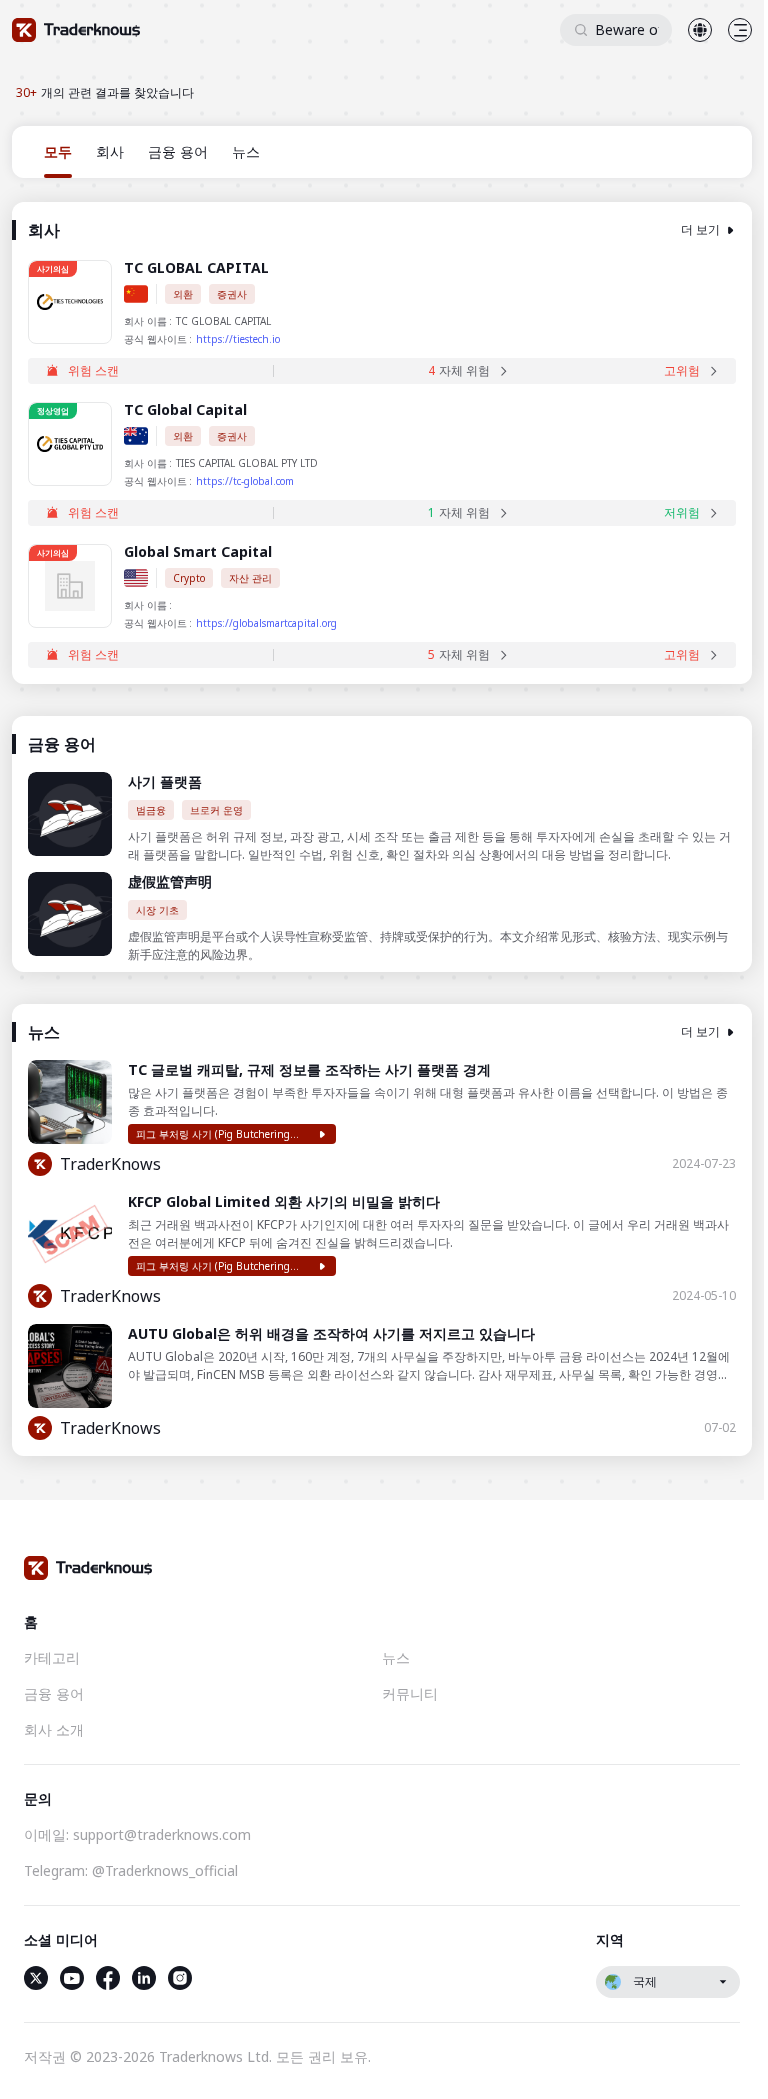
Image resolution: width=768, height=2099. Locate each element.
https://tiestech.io (238, 339)
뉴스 (396, 1657)
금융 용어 (54, 1693)
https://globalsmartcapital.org (266, 623)
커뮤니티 (410, 1693)
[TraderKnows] (76, 30)
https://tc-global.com (245, 481)
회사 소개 (54, 1729)
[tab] (58, 152)
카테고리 (52, 1657)
